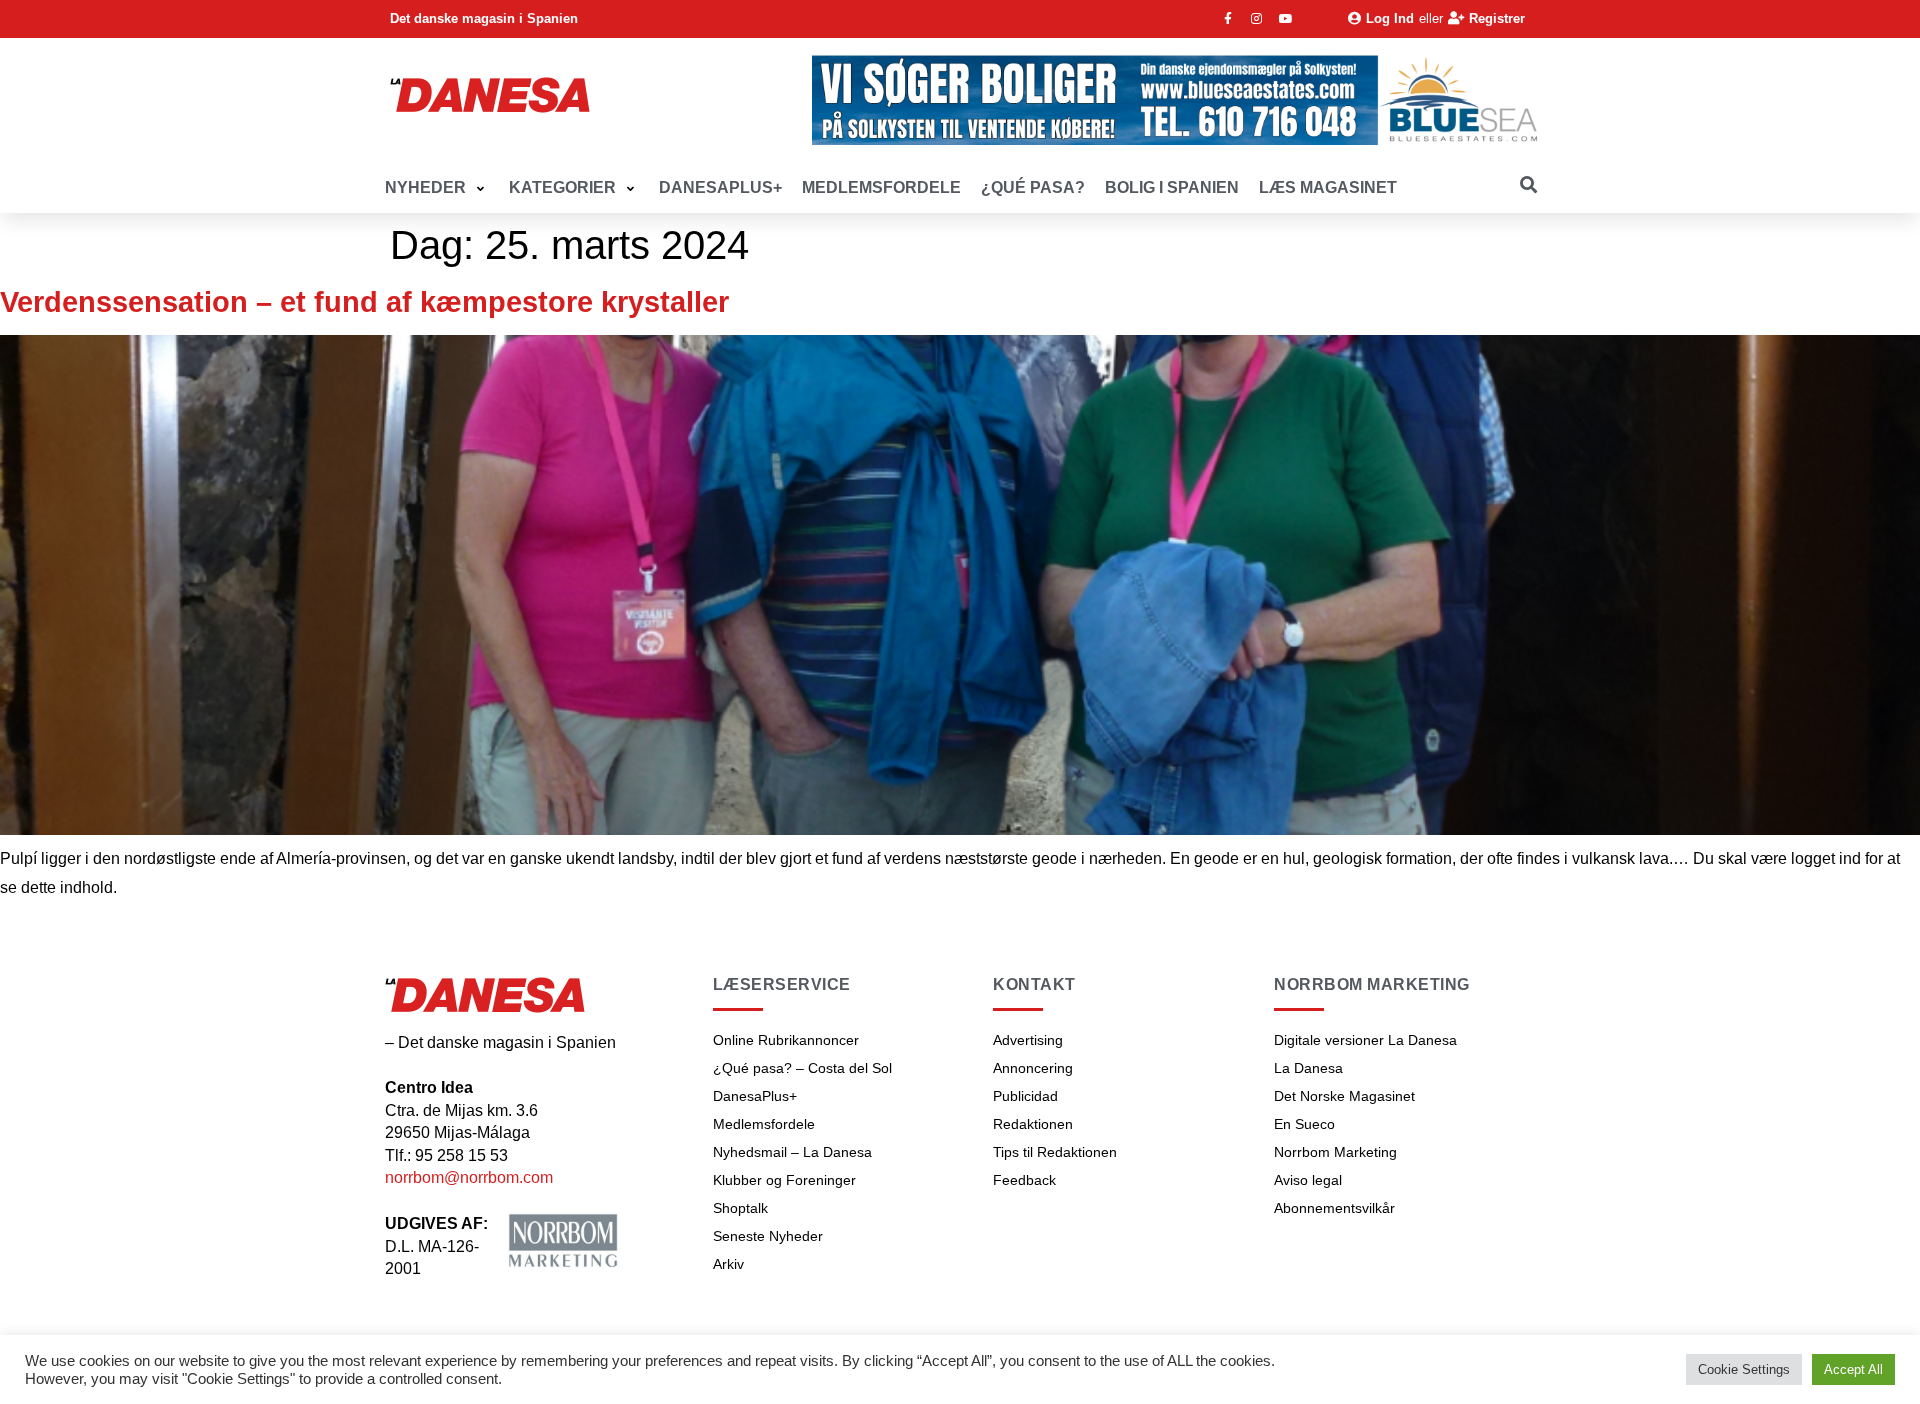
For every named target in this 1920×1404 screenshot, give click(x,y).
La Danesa (1308, 1068)
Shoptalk (740, 1208)
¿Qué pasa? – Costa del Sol (802, 1068)
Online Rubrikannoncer (786, 1040)
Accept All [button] (1853, 1369)
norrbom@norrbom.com (469, 1177)
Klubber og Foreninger (784, 1180)
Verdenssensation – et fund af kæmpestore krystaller (364, 302)
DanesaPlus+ (755, 1096)
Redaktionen (1033, 1124)
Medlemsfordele (764, 1124)
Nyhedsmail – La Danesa (792, 1152)
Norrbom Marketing (1335, 1152)
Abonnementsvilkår (1334, 1208)
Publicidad (1025, 1096)
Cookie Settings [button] (1744, 1369)
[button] (437, 188)
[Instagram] (1257, 19)
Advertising (1028, 1040)
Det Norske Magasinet (1344, 1096)
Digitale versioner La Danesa (1365, 1040)
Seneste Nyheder (768, 1236)
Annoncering (1033, 1068)
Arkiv (728, 1264)
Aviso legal (1308, 1180)
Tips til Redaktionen (1055, 1152)
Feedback (1024, 1180)
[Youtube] (1286, 19)
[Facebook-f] (1228, 19)
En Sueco (1304, 1124)
